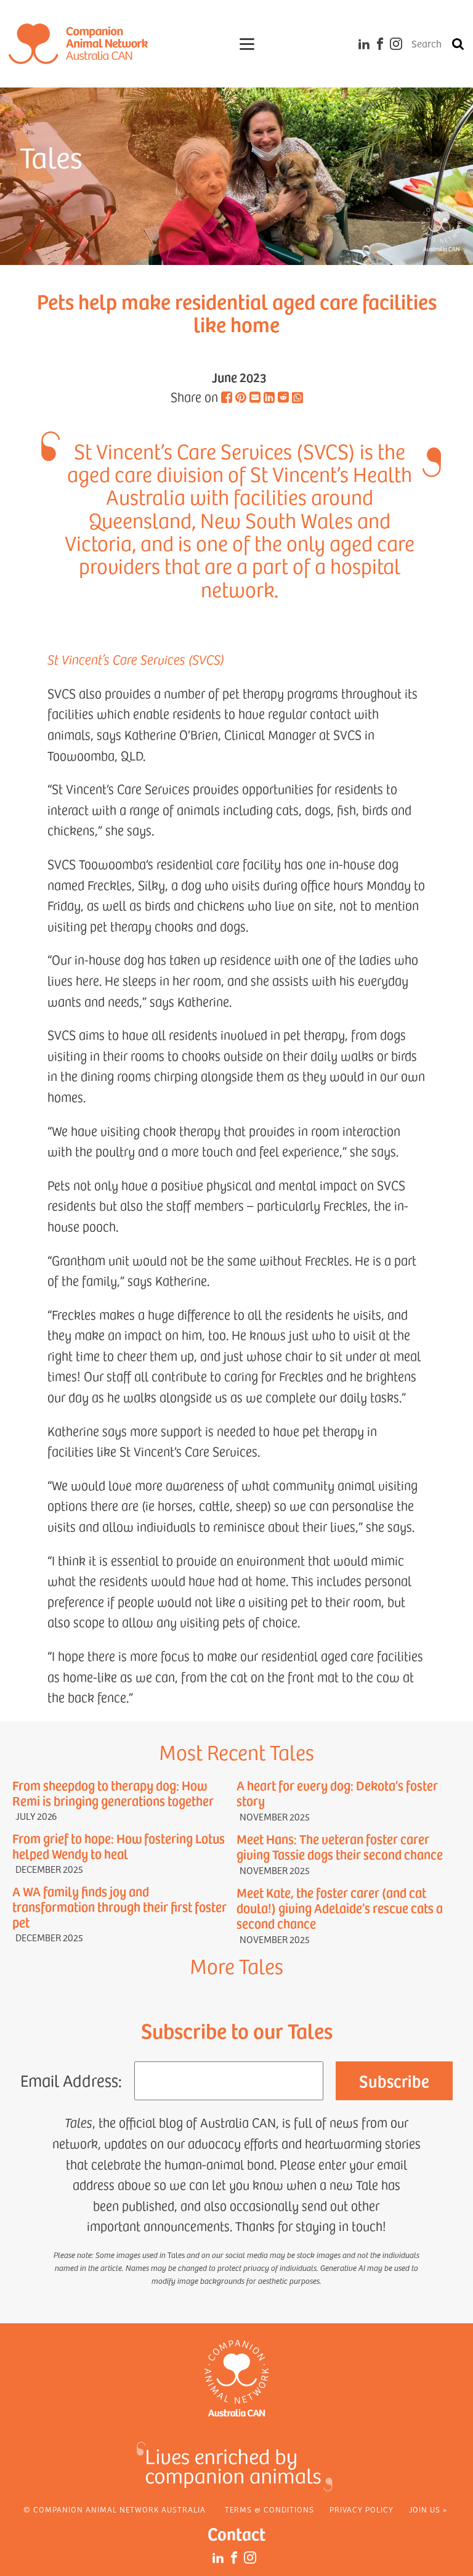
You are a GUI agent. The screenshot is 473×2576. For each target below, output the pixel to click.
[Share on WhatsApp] (297, 399)
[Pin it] (241, 397)
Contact (236, 2533)
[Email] (255, 397)
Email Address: (71, 2080)
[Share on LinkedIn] (269, 397)
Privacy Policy (362, 2509)
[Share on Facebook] (227, 397)
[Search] (458, 44)
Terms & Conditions (269, 2509)
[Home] (78, 44)
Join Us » (428, 2509)
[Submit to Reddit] (283, 397)
